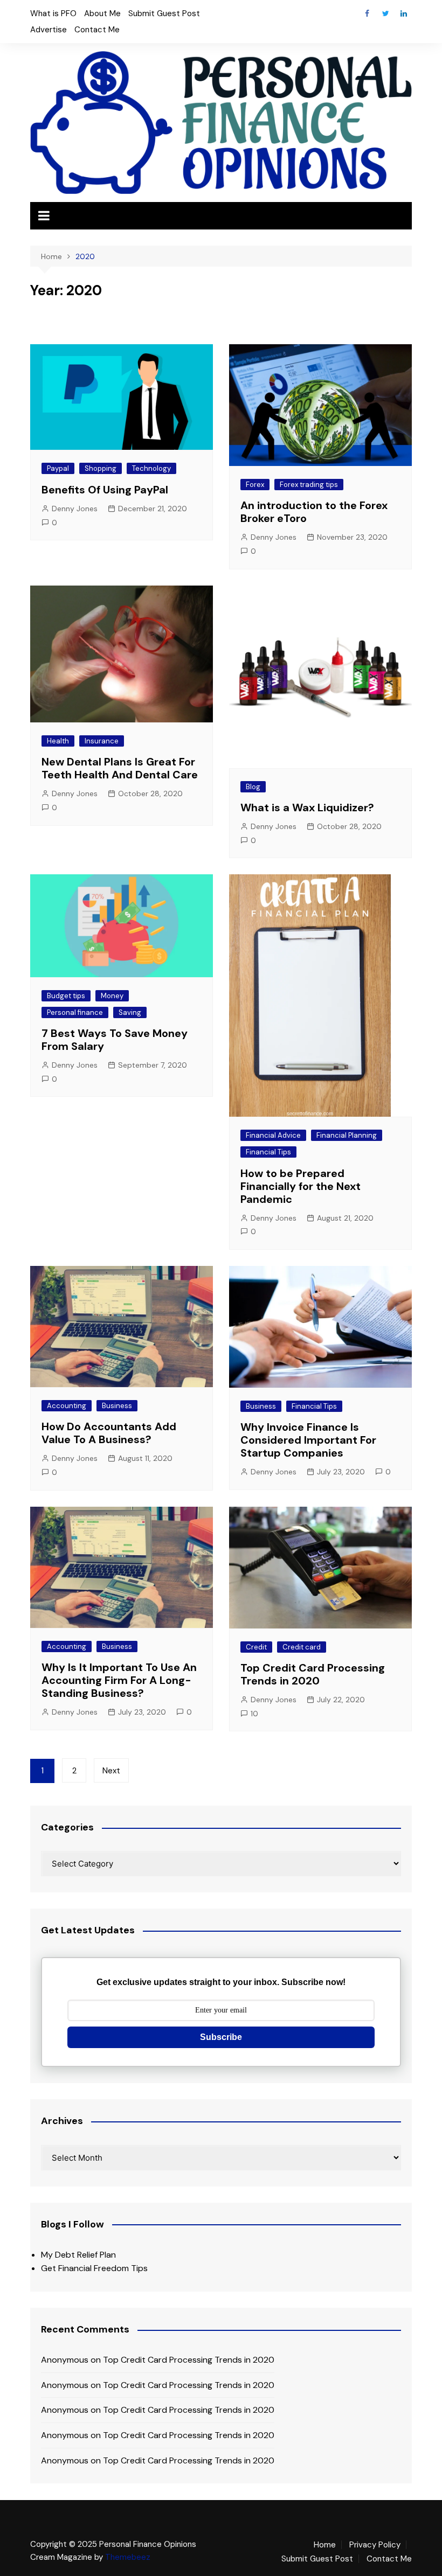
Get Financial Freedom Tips (94, 2268)
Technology (151, 468)
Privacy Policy (375, 2545)
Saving (130, 1012)
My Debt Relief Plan (78, 2255)
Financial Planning (347, 1135)
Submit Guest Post (164, 13)
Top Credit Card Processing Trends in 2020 (313, 1674)
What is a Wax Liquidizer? (307, 807)
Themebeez (128, 2557)
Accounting (67, 1406)
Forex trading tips (309, 485)
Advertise (49, 30)
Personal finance (75, 1012)
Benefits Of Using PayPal (105, 490)
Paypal (58, 468)
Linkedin (404, 13)
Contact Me (97, 30)
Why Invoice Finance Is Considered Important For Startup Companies (308, 1440)
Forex (255, 485)
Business (117, 1406)
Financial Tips (268, 1152)
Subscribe (221, 2037)
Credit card (302, 1647)
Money (112, 996)
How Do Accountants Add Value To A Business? (109, 1433)
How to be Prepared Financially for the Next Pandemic (301, 1186)
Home (325, 2545)
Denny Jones (75, 509)
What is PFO (53, 13)
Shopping (101, 468)
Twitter (385, 13)
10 (254, 1714)
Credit (256, 1647)
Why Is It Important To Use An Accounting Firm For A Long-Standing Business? (119, 1680)
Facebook (367, 13)
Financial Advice (273, 1135)
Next (111, 1771)
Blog (253, 787)
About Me (102, 13)
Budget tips (66, 996)
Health (58, 741)
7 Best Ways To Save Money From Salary (115, 1040)
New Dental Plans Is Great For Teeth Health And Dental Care (120, 768)
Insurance (102, 741)
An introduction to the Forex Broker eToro (314, 512)
